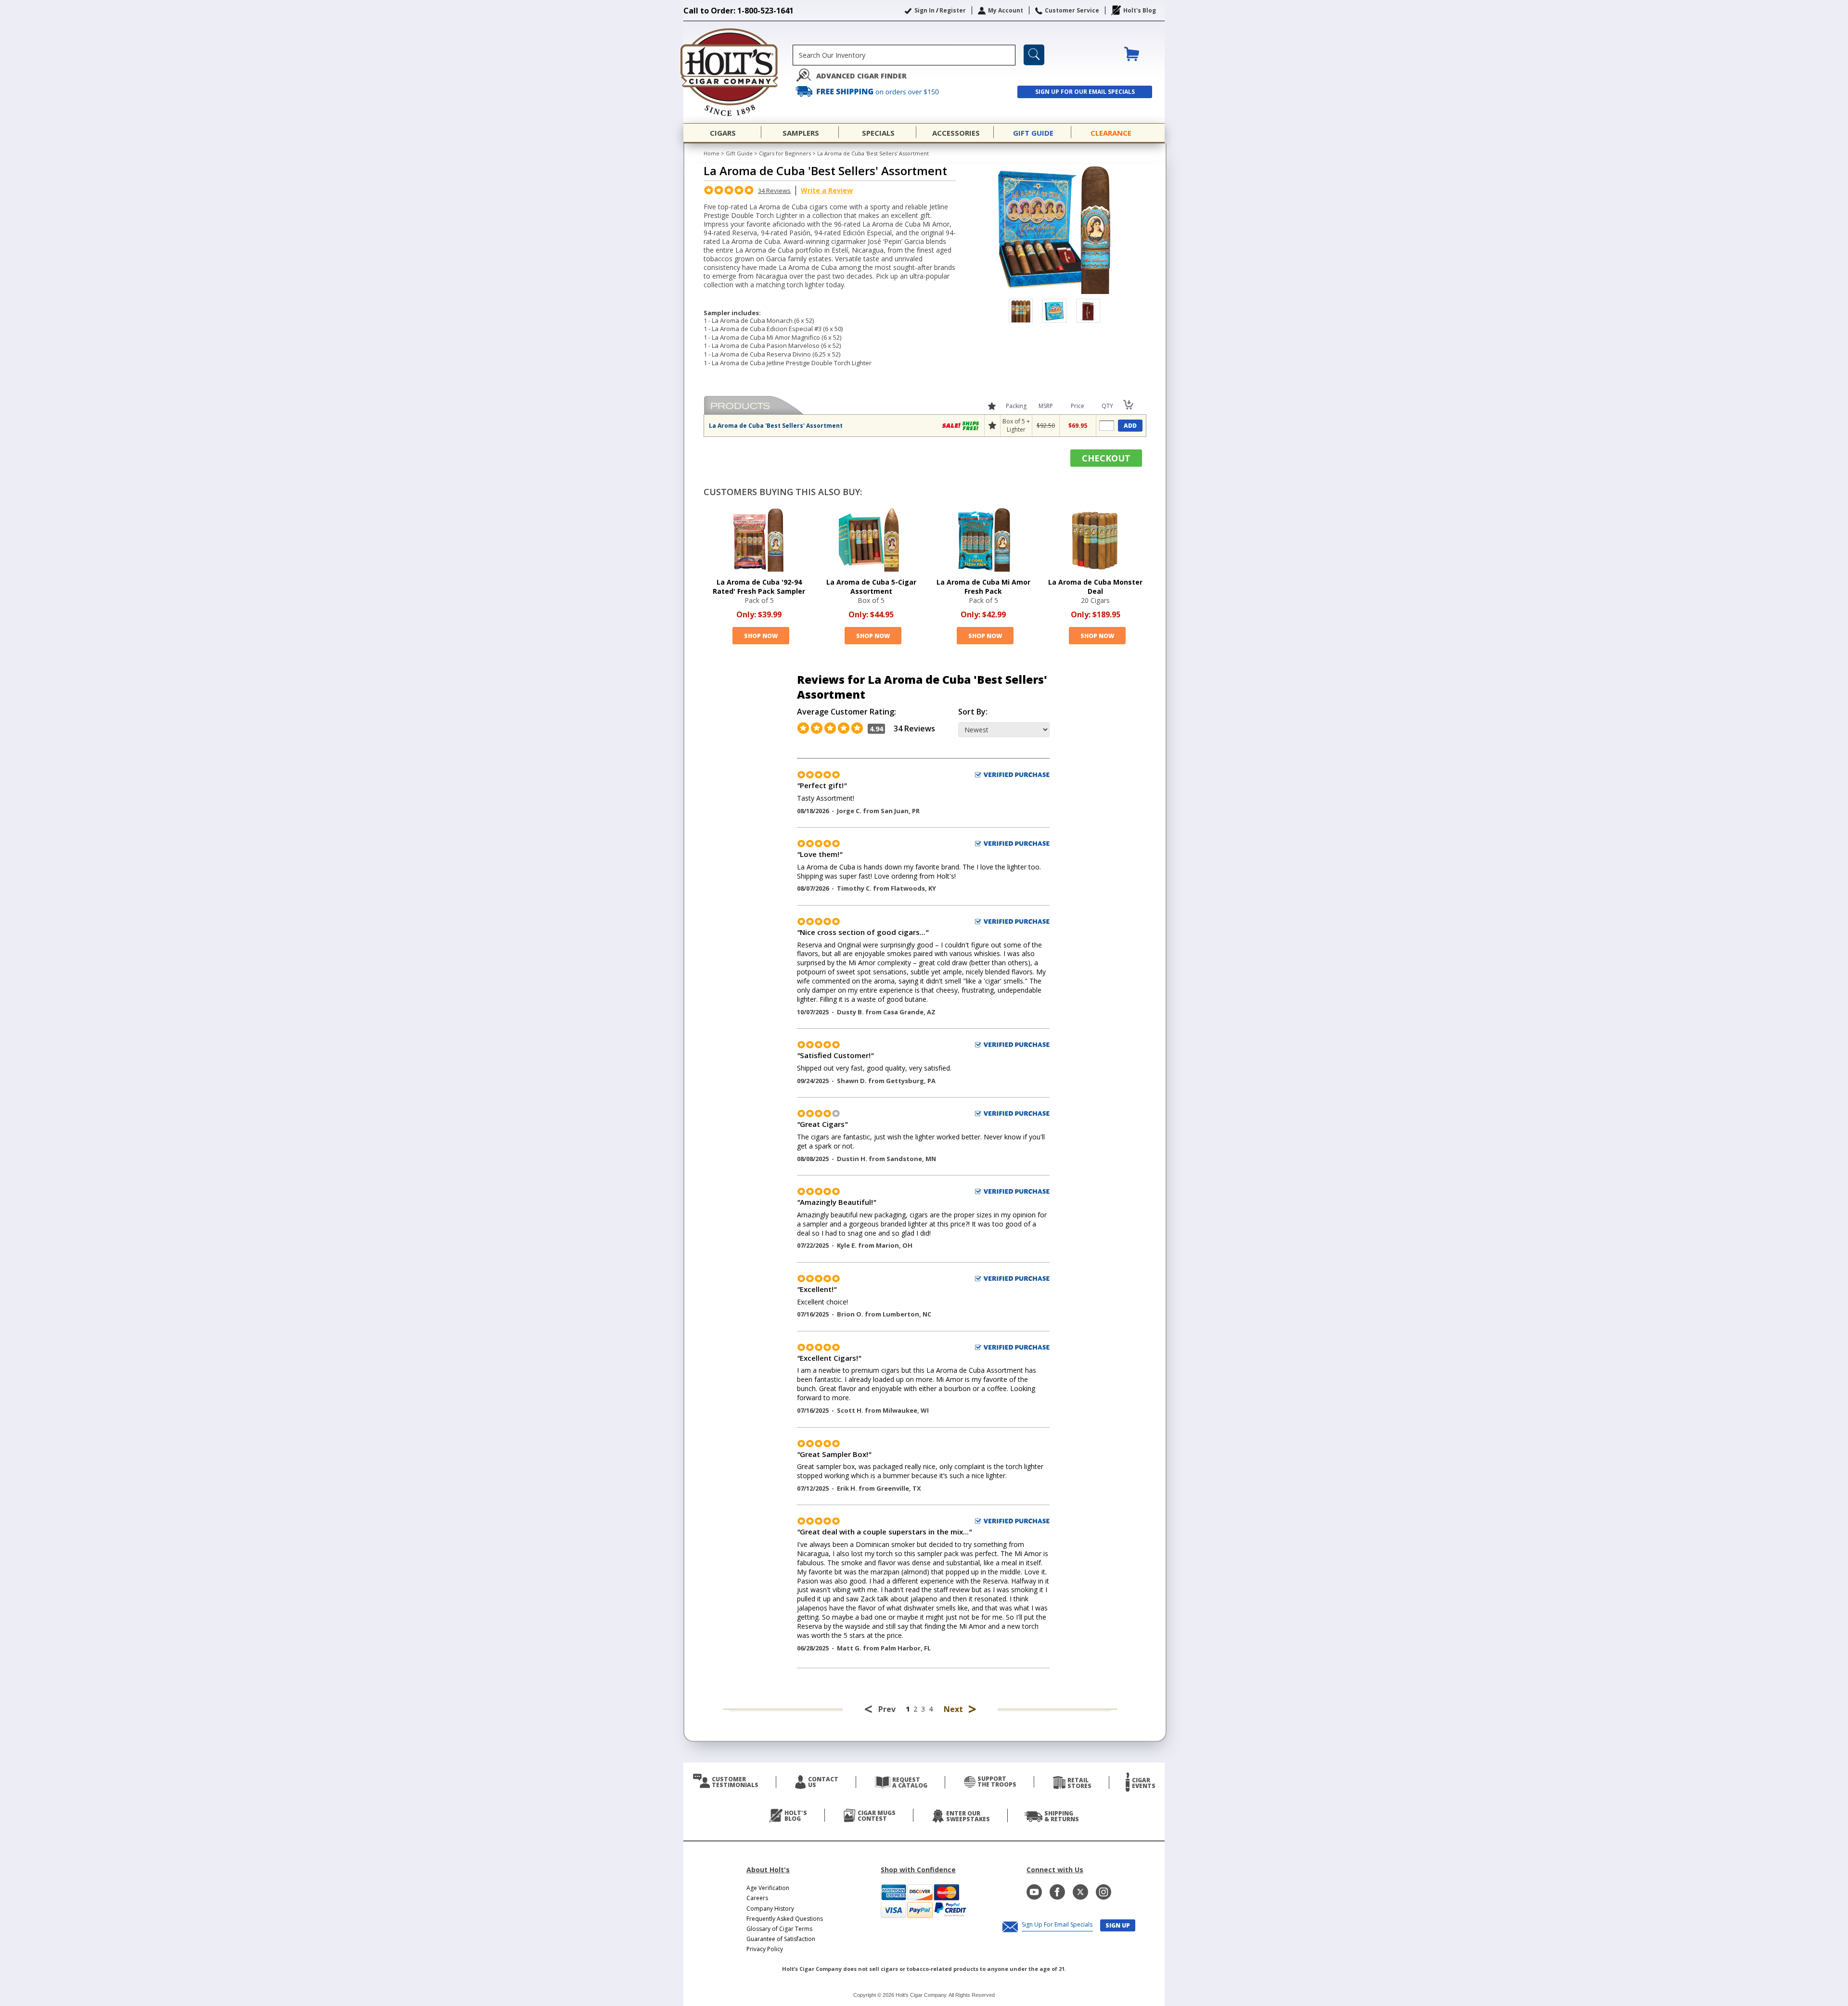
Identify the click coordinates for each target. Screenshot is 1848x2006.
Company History (770, 1909)
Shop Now (761, 636)
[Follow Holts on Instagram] (1104, 1892)
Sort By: (973, 712)
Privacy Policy (765, 1949)
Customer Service (1072, 10)
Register (953, 10)
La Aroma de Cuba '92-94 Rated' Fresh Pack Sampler (759, 587)
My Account (1006, 10)
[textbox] (904, 55)
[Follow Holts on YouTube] (1034, 1892)
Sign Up (1118, 1925)
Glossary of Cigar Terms (779, 1929)
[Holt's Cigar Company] (738, 72)
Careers (757, 1898)
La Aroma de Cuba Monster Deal (1095, 587)
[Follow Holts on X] (1080, 1892)
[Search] (1034, 55)
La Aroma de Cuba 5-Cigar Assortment (871, 587)
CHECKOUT (1106, 458)
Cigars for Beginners (785, 153)
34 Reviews (774, 191)
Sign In (924, 10)
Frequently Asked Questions (785, 1919)
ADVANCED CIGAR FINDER (861, 76)
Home (712, 153)
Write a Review (827, 190)
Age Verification (768, 1888)
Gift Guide (739, 153)
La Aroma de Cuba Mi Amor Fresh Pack (983, 587)
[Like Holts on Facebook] (1057, 1892)
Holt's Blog (1140, 10)
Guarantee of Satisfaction (781, 1939)
